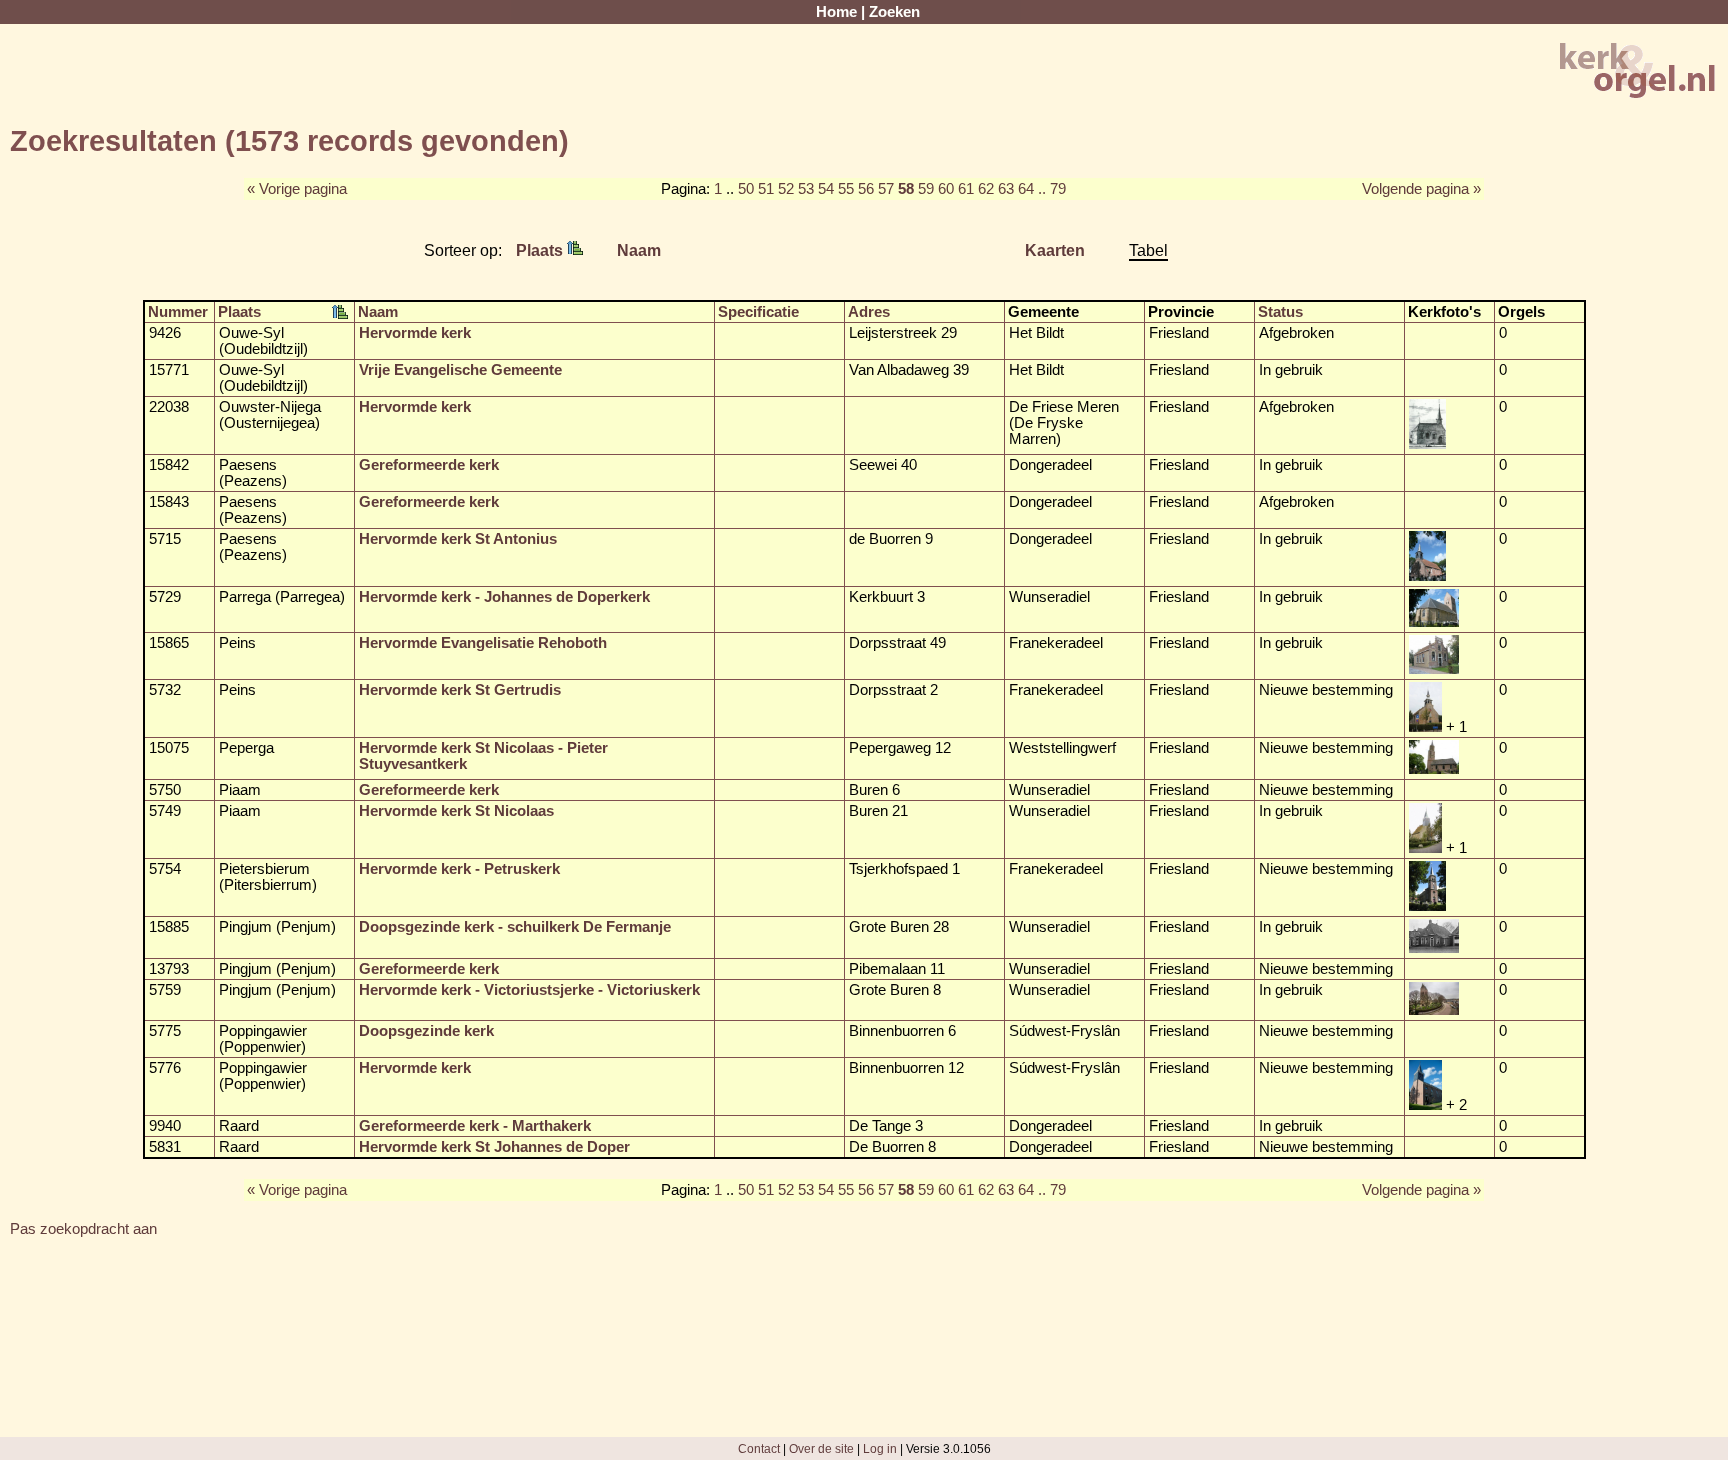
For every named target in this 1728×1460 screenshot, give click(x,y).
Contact (759, 1448)
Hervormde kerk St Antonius (458, 539)
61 (966, 189)
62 (986, 189)
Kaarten (1055, 250)
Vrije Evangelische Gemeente (460, 370)
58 (906, 189)
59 (926, 189)
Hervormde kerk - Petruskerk (459, 869)
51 (766, 189)
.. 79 (1052, 189)
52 (786, 189)
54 (826, 189)
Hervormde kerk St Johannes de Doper (494, 1147)
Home (836, 12)
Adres (869, 312)
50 (746, 189)
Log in (880, 1448)
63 (1006, 189)
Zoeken (894, 12)
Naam (639, 250)
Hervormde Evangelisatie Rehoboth (483, 643)
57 (886, 189)
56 (866, 189)
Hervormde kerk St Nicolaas (456, 811)
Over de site (821, 1448)
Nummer (178, 312)
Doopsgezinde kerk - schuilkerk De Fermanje (515, 927)
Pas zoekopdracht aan (83, 1229)
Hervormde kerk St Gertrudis (460, 690)
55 (846, 189)
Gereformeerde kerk (429, 465)
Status (1280, 312)
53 (806, 189)
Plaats (541, 250)
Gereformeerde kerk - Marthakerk (475, 1126)
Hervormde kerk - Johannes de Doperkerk (504, 597)
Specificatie (758, 312)
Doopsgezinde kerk (426, 1031)
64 (1026, 189)
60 (946, 189)
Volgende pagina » (1421, 189)
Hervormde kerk (415, 333)
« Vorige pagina (297, 189)
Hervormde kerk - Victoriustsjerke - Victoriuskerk (529, 990)
